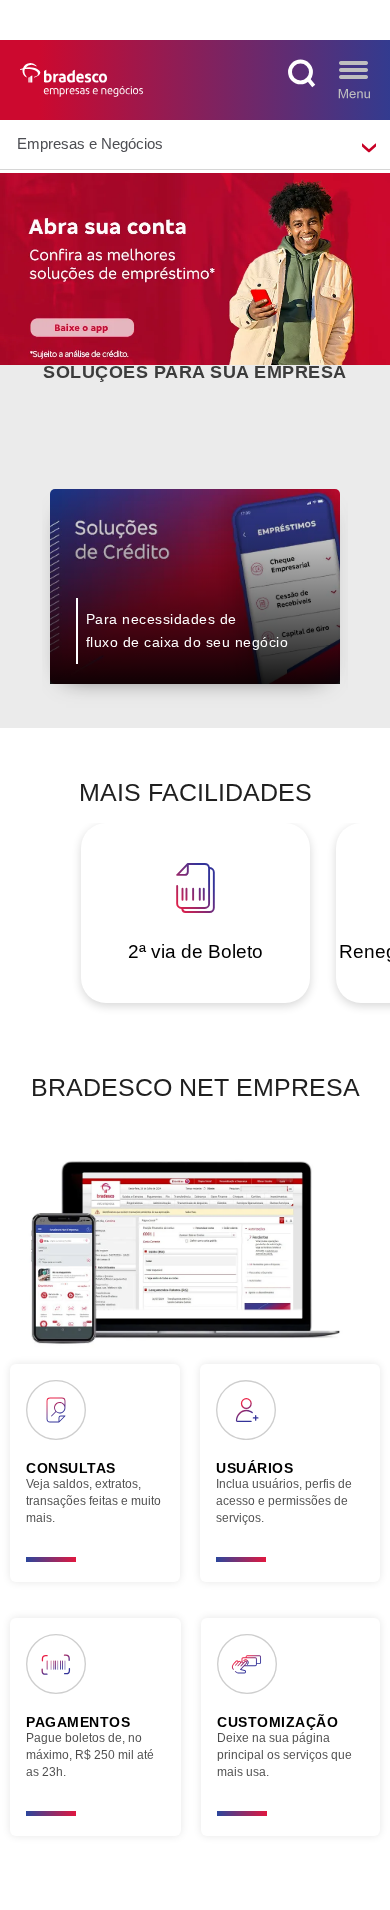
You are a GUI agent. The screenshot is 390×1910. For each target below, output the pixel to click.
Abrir (354, 79)
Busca (304, 79)
